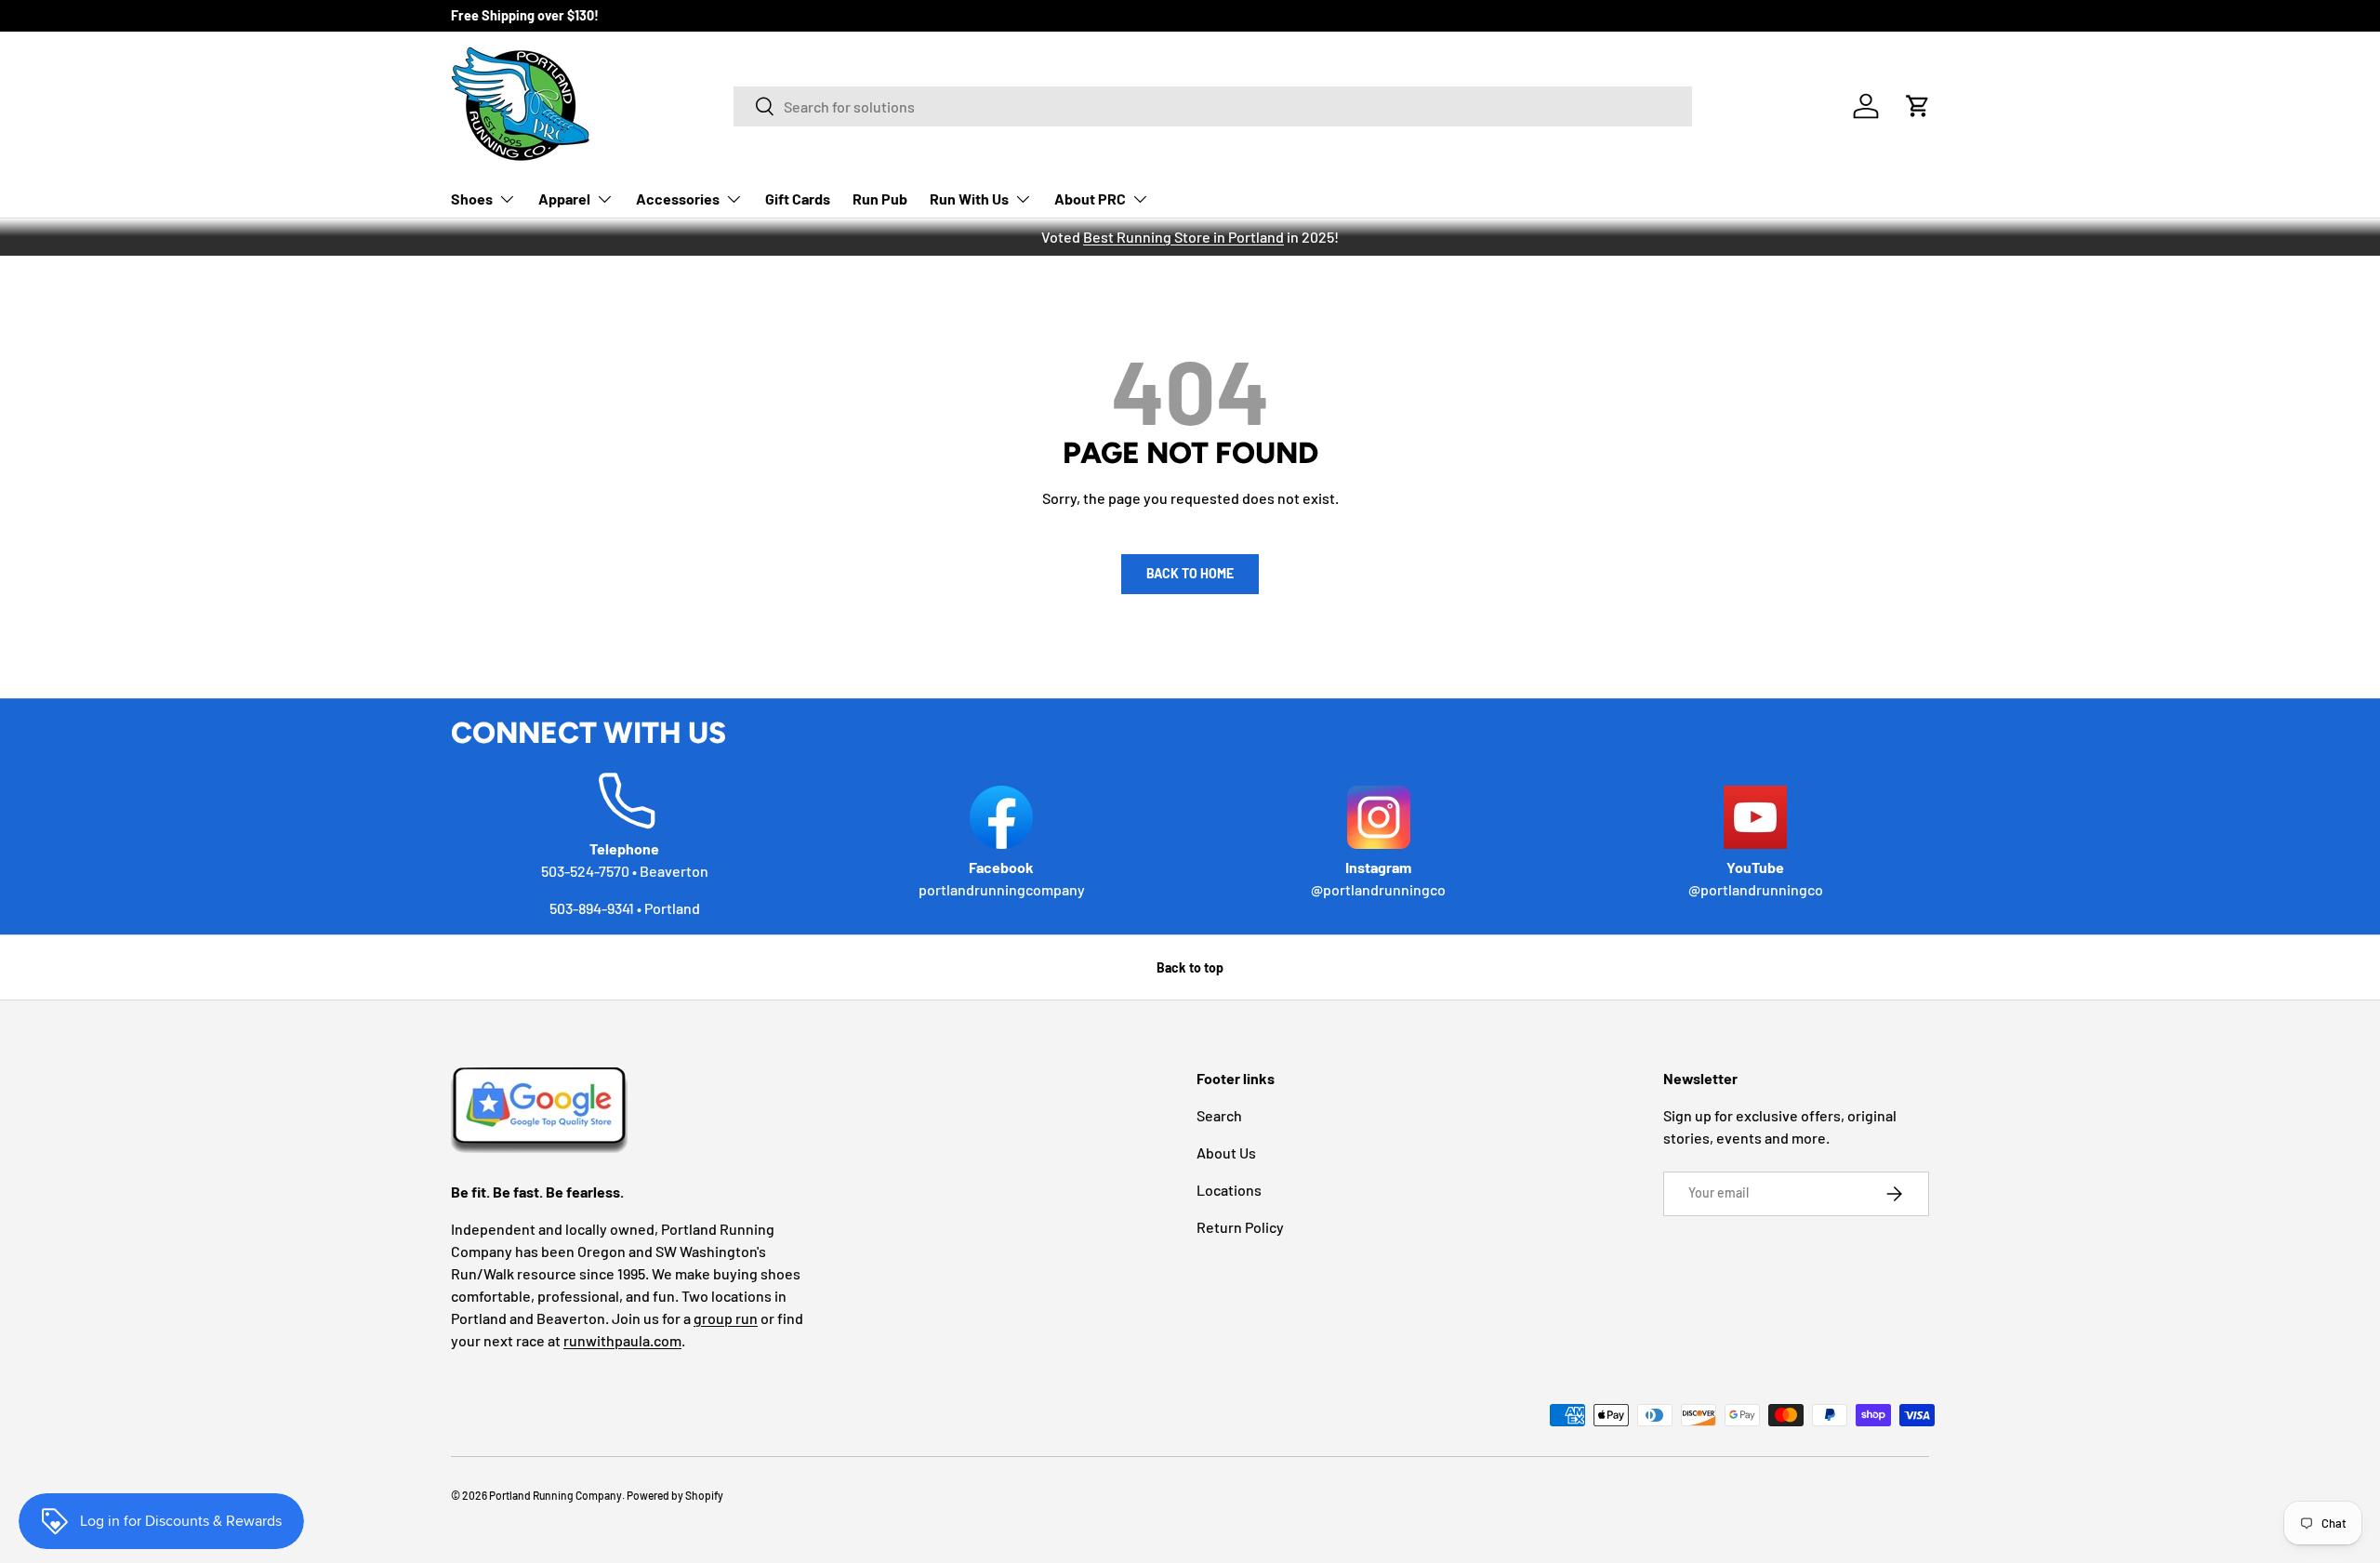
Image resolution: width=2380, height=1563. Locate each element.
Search (1219, 1115)
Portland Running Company (555, 1495)
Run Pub (880, 199)
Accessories (678, 199)
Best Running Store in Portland (1183, 237)
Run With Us (969, 199)
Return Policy (1240, 1227)
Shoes (472, 199)
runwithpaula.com (622, 1340)
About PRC (1090, 199)
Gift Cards (798, 199)
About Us (1226, 1152)
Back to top (1190, 967)
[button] (1918, 106)
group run (726, 1318)
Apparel (564, 199)
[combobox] (1213, 106)
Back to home (1190, 573)
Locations (1229, 1190)
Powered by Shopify (675, 1495)
